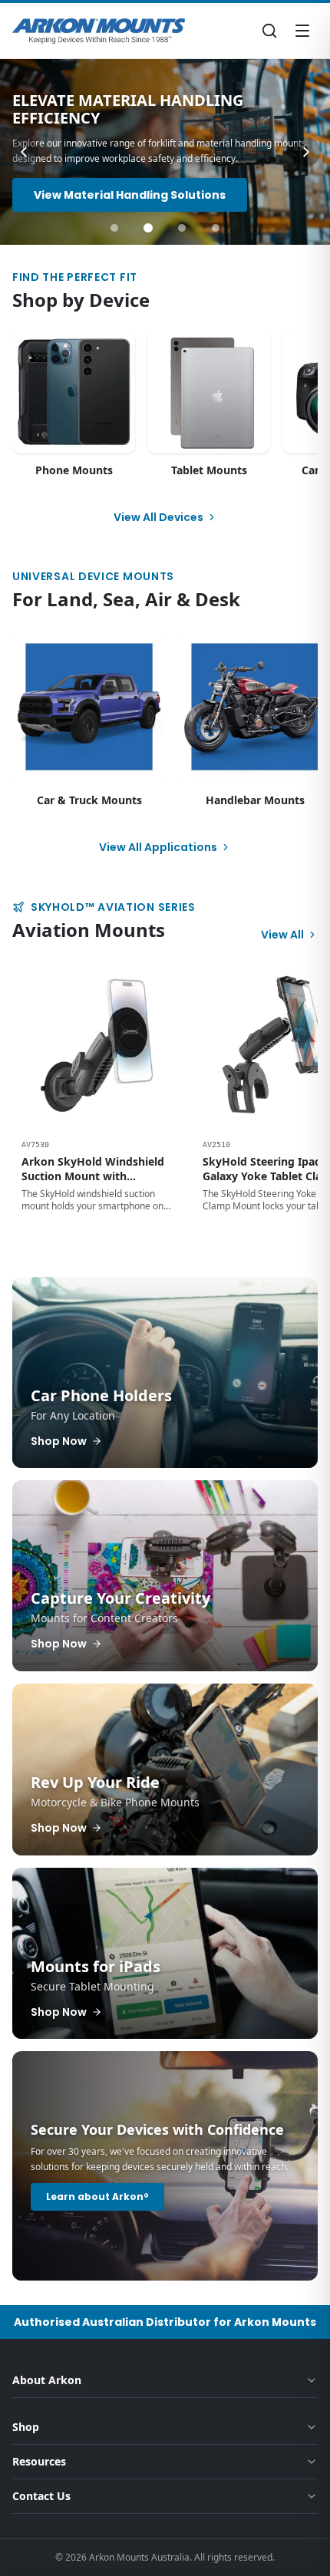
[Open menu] (302, 31)
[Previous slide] (24, 152)
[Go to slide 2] (148, 228)
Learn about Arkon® (97, 2197)
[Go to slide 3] (182, 228)
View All (282, 935)
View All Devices (158, 517)
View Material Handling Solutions (130, 195)
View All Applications (158, 847)
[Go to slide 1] (114, 228)
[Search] (269, 31)
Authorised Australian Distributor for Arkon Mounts (165, 2322)
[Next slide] (306, 152)
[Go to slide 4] (216, 228)
